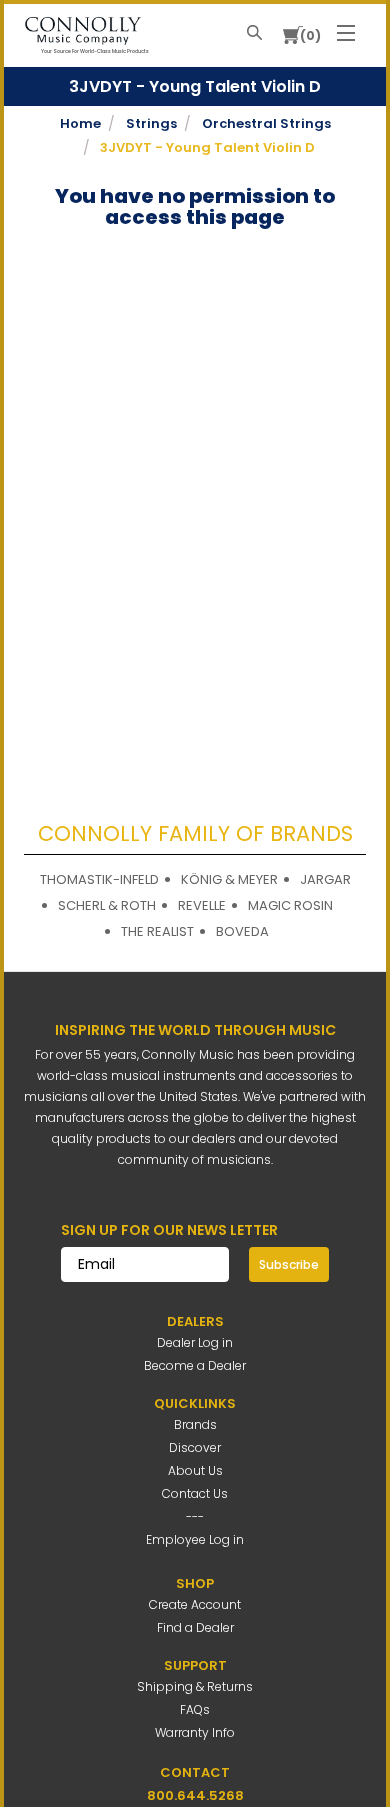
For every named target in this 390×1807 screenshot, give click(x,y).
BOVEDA (242, 931)
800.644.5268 (195, 1795)
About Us (195, 1470)
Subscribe (289, 1264)
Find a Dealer (195, 1627)
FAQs (195, 1709)
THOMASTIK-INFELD (99, 879)
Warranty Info (195, 1732)
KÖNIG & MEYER (229, 879)
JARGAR (325, 879)
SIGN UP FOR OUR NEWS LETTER (169, 1230)
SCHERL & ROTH (107, 905)
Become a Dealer (195, 1365)
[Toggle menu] (346, 28)
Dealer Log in (195, 1342)
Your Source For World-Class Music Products (95, 51)
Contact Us (195, 1493)
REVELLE (202, 905)
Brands (195, 1424)
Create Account (195, 1604)
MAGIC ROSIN (290, 905)
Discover (195, 1447)
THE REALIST (157, 931)
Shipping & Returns (195, 1686)
